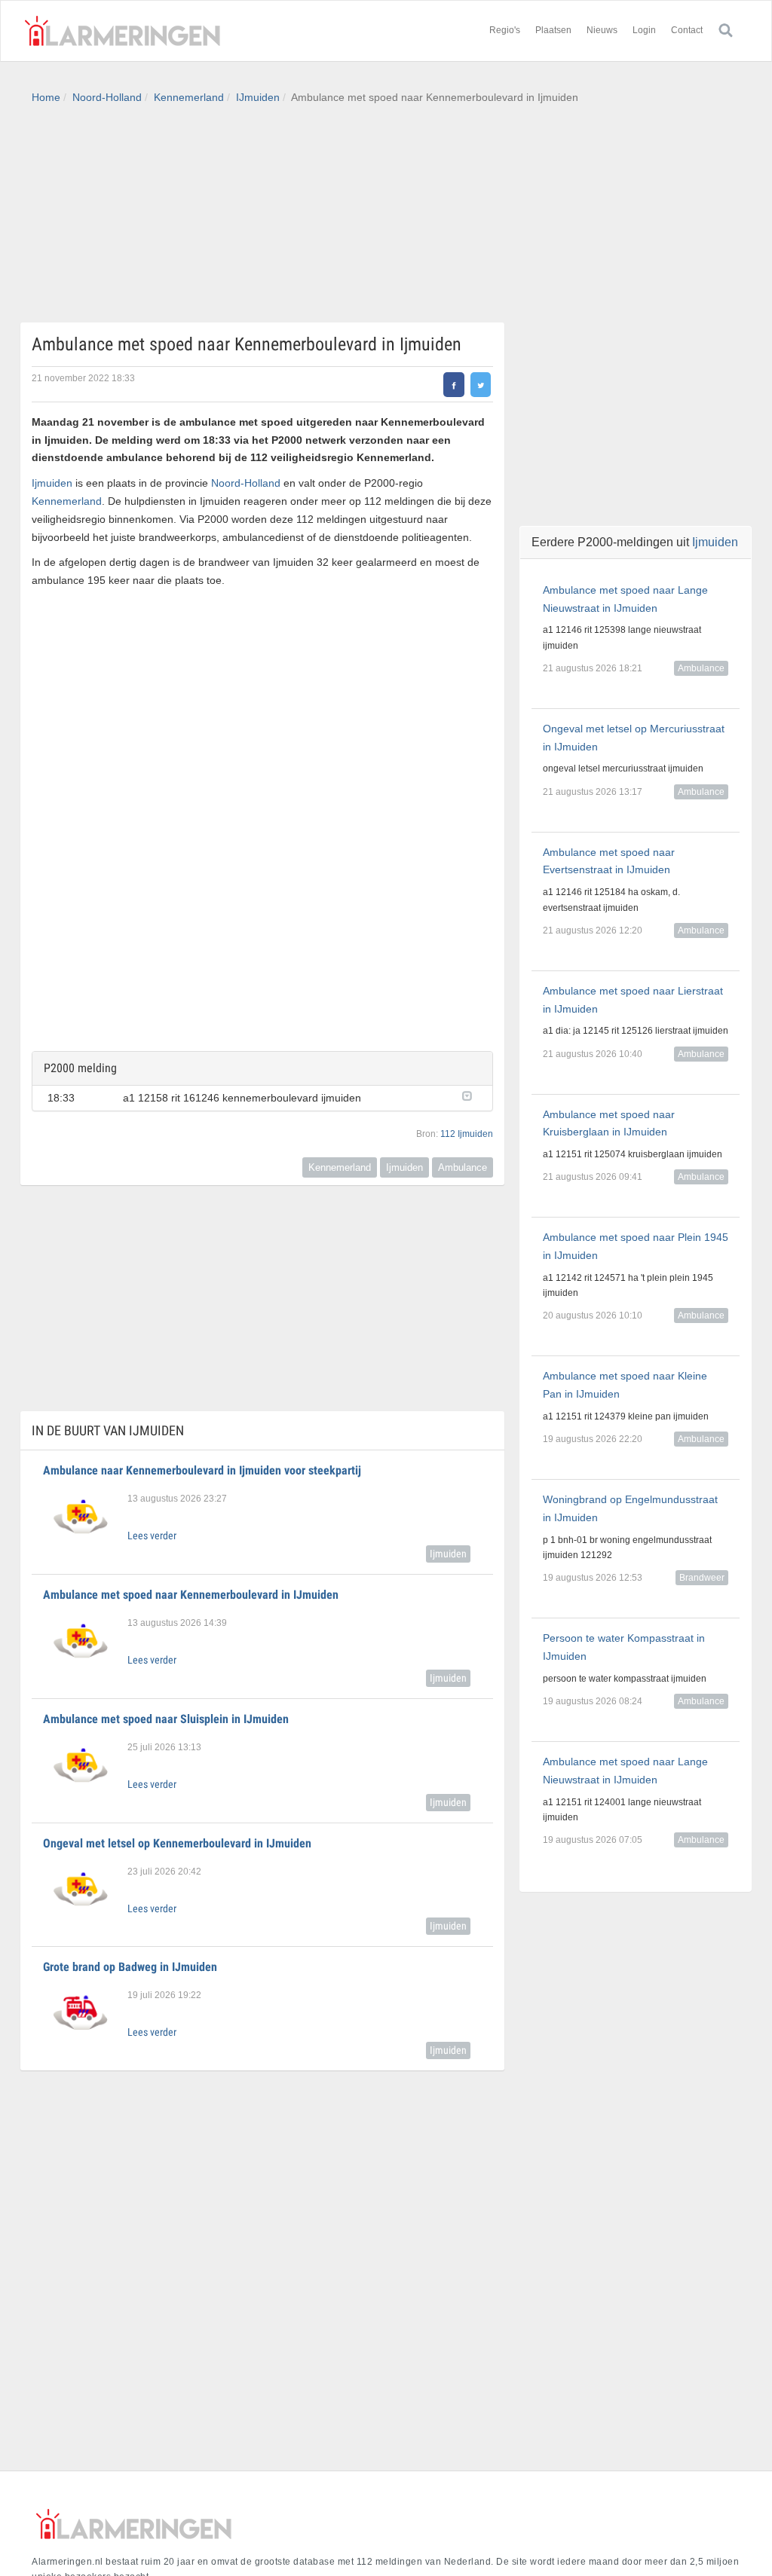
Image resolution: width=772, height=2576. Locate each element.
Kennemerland (189, 97)
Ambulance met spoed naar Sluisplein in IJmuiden (166, 1719)
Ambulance (463, 1167)
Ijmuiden (52, 483)
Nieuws (602, 30)
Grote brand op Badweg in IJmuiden (130, 1967)
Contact (687, 30)
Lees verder (152, 1536)
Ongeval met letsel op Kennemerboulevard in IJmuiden (177, 1843)
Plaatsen (553, 30)
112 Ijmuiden (467, 1134)
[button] (470, 1095)
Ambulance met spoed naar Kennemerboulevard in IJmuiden (191, 1595)
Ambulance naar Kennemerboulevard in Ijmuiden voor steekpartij (202, 1470)
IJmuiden (258, 97)
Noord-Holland (107, 97)
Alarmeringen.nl (122, 31)
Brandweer (702, 1578)
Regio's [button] (505, 30)
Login (644, 30)
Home (46, 97)
